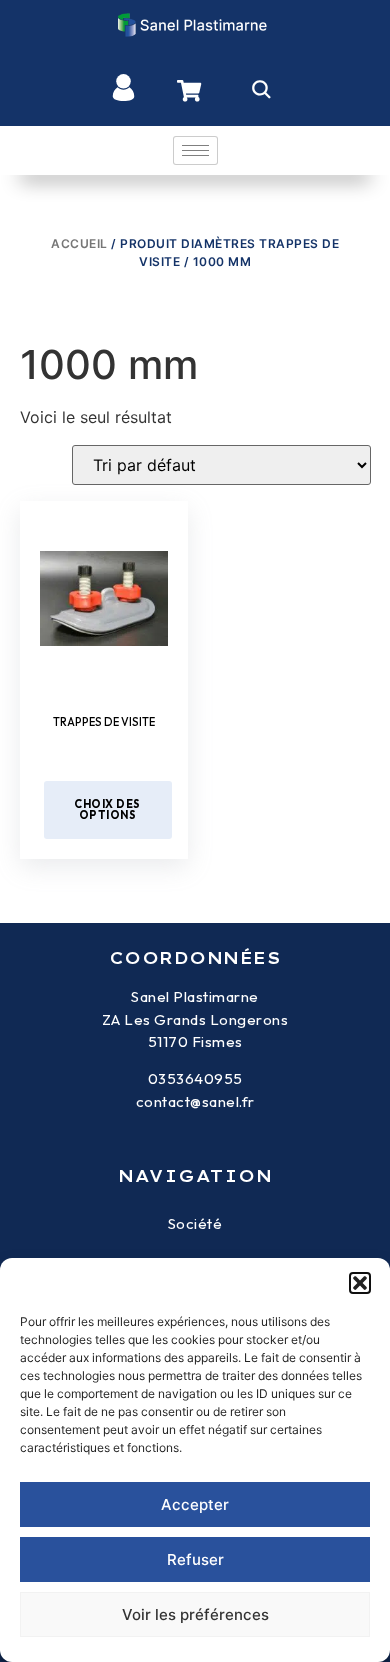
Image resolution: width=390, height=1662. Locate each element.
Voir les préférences (195, 1614)
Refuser (195, 1559)
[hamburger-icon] (195, 150)
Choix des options (107, 809)
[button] (360, 1283)
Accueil (79, 243)
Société (195, 1223)
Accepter (195, 1504)
